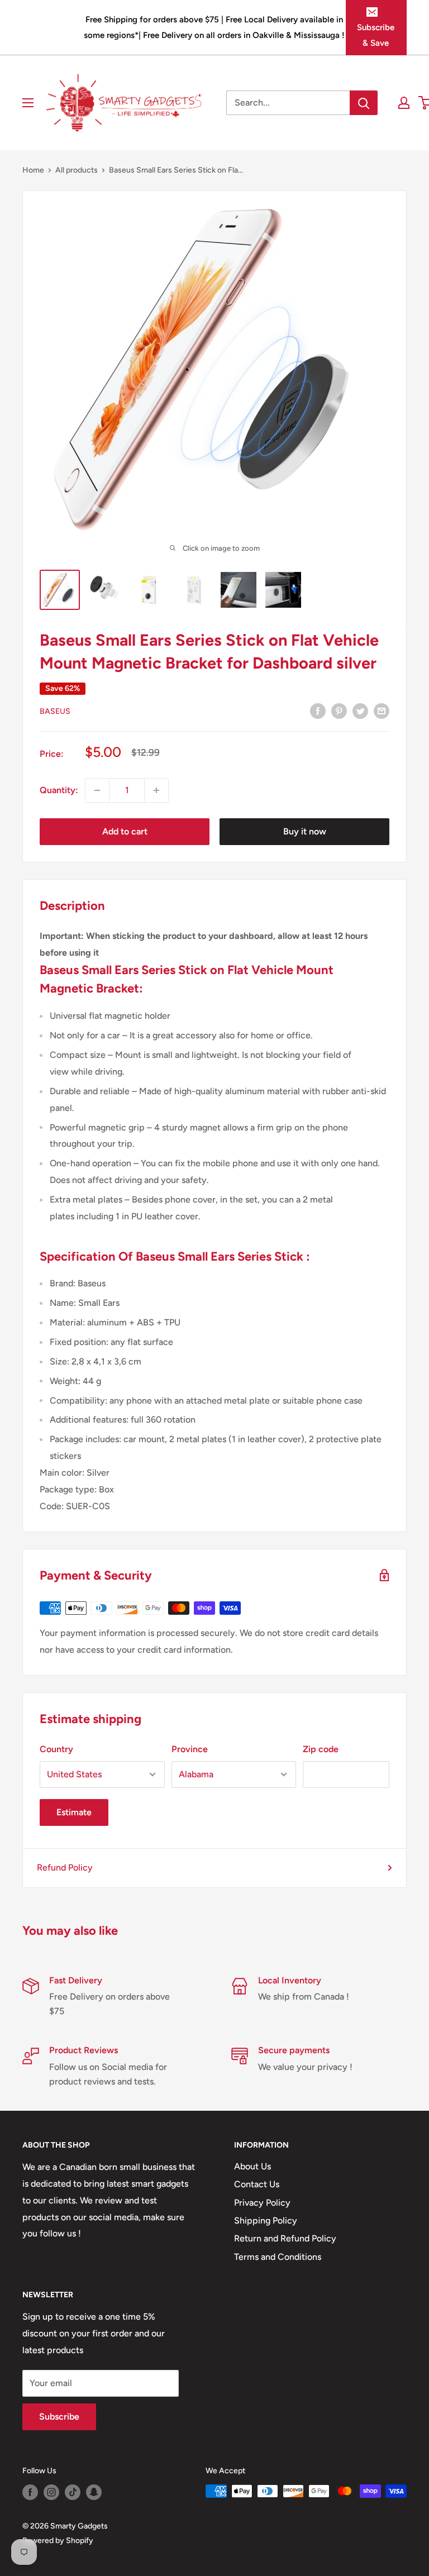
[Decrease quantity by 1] (97, 790)
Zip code (321, 1749)
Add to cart (125, 831)
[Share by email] (382, 710)
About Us (252, 2166)
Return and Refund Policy (285, 2238)
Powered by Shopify (58, 2541)
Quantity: (59, 790)
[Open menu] (28, 103)
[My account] (404, 103)
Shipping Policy (266, 2220)
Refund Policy (65, 1867)
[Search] (364, 103)
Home (33, 170)
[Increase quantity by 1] (156, 790)
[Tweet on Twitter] (360, 710)
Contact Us (257, 2184)
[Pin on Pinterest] (339, 710)
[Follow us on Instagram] (51, 2492)
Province (190, 1749)
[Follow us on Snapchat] (94, 2492)
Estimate (74, 1812)
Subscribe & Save (376, 35)
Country (56, 1749)
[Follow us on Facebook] (30, 2492)
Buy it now (305, 831)
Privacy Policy (262, 2203)
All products (77, 170)
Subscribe (59, 2417)
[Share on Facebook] (318, 710)
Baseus (55, 711)
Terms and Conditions (278, 2257)
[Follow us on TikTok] (73, 2492)
